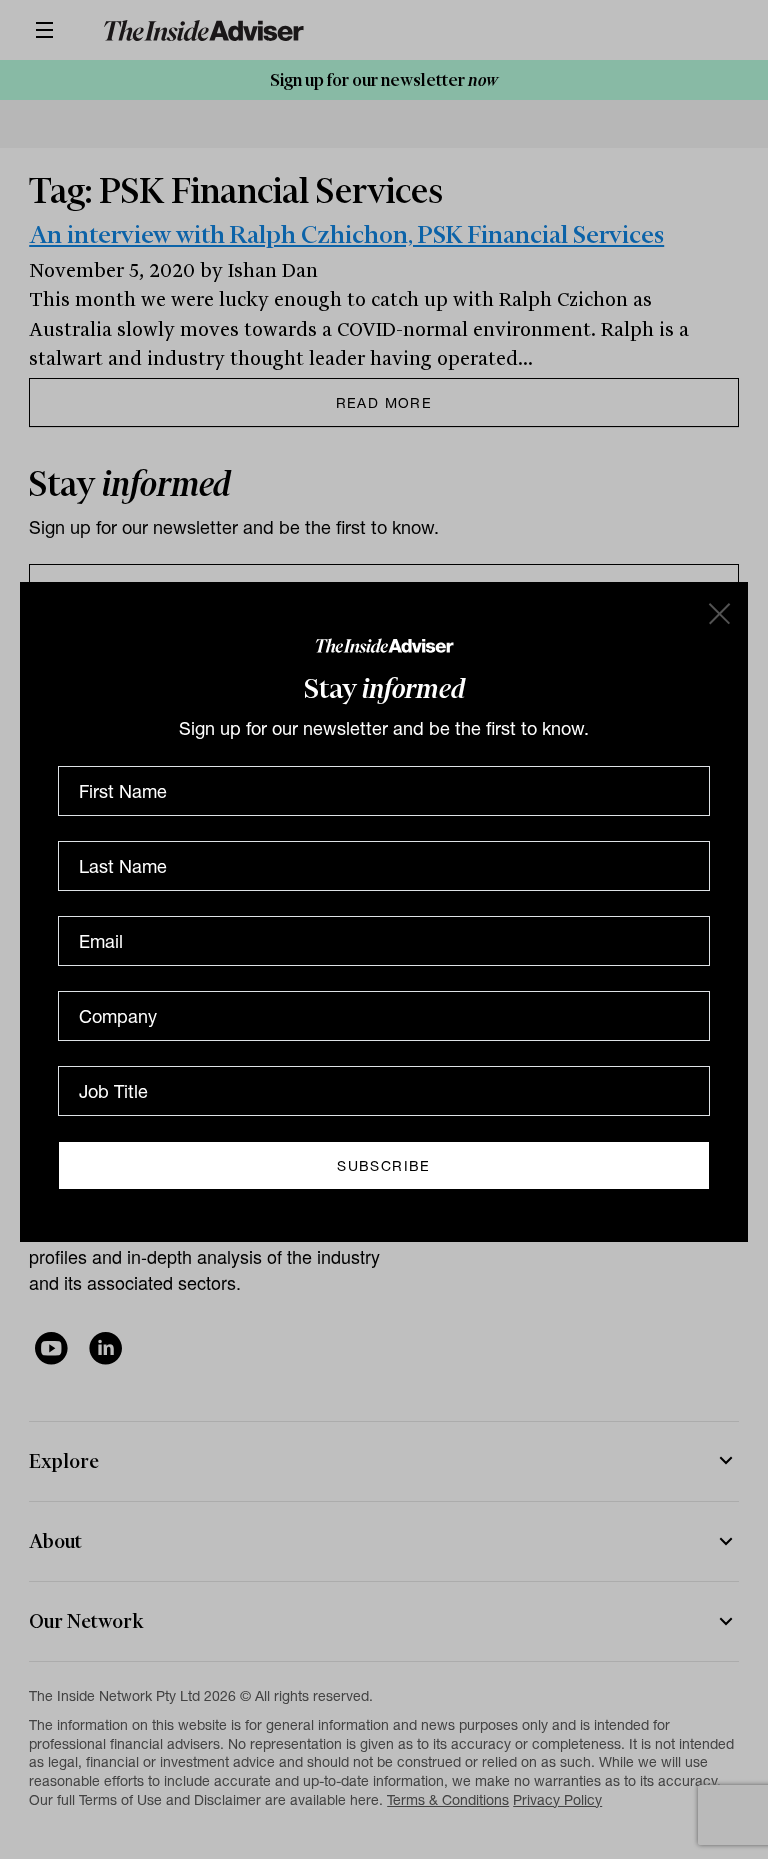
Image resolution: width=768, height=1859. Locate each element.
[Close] (718, 612)
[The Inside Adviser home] (384, 644)
